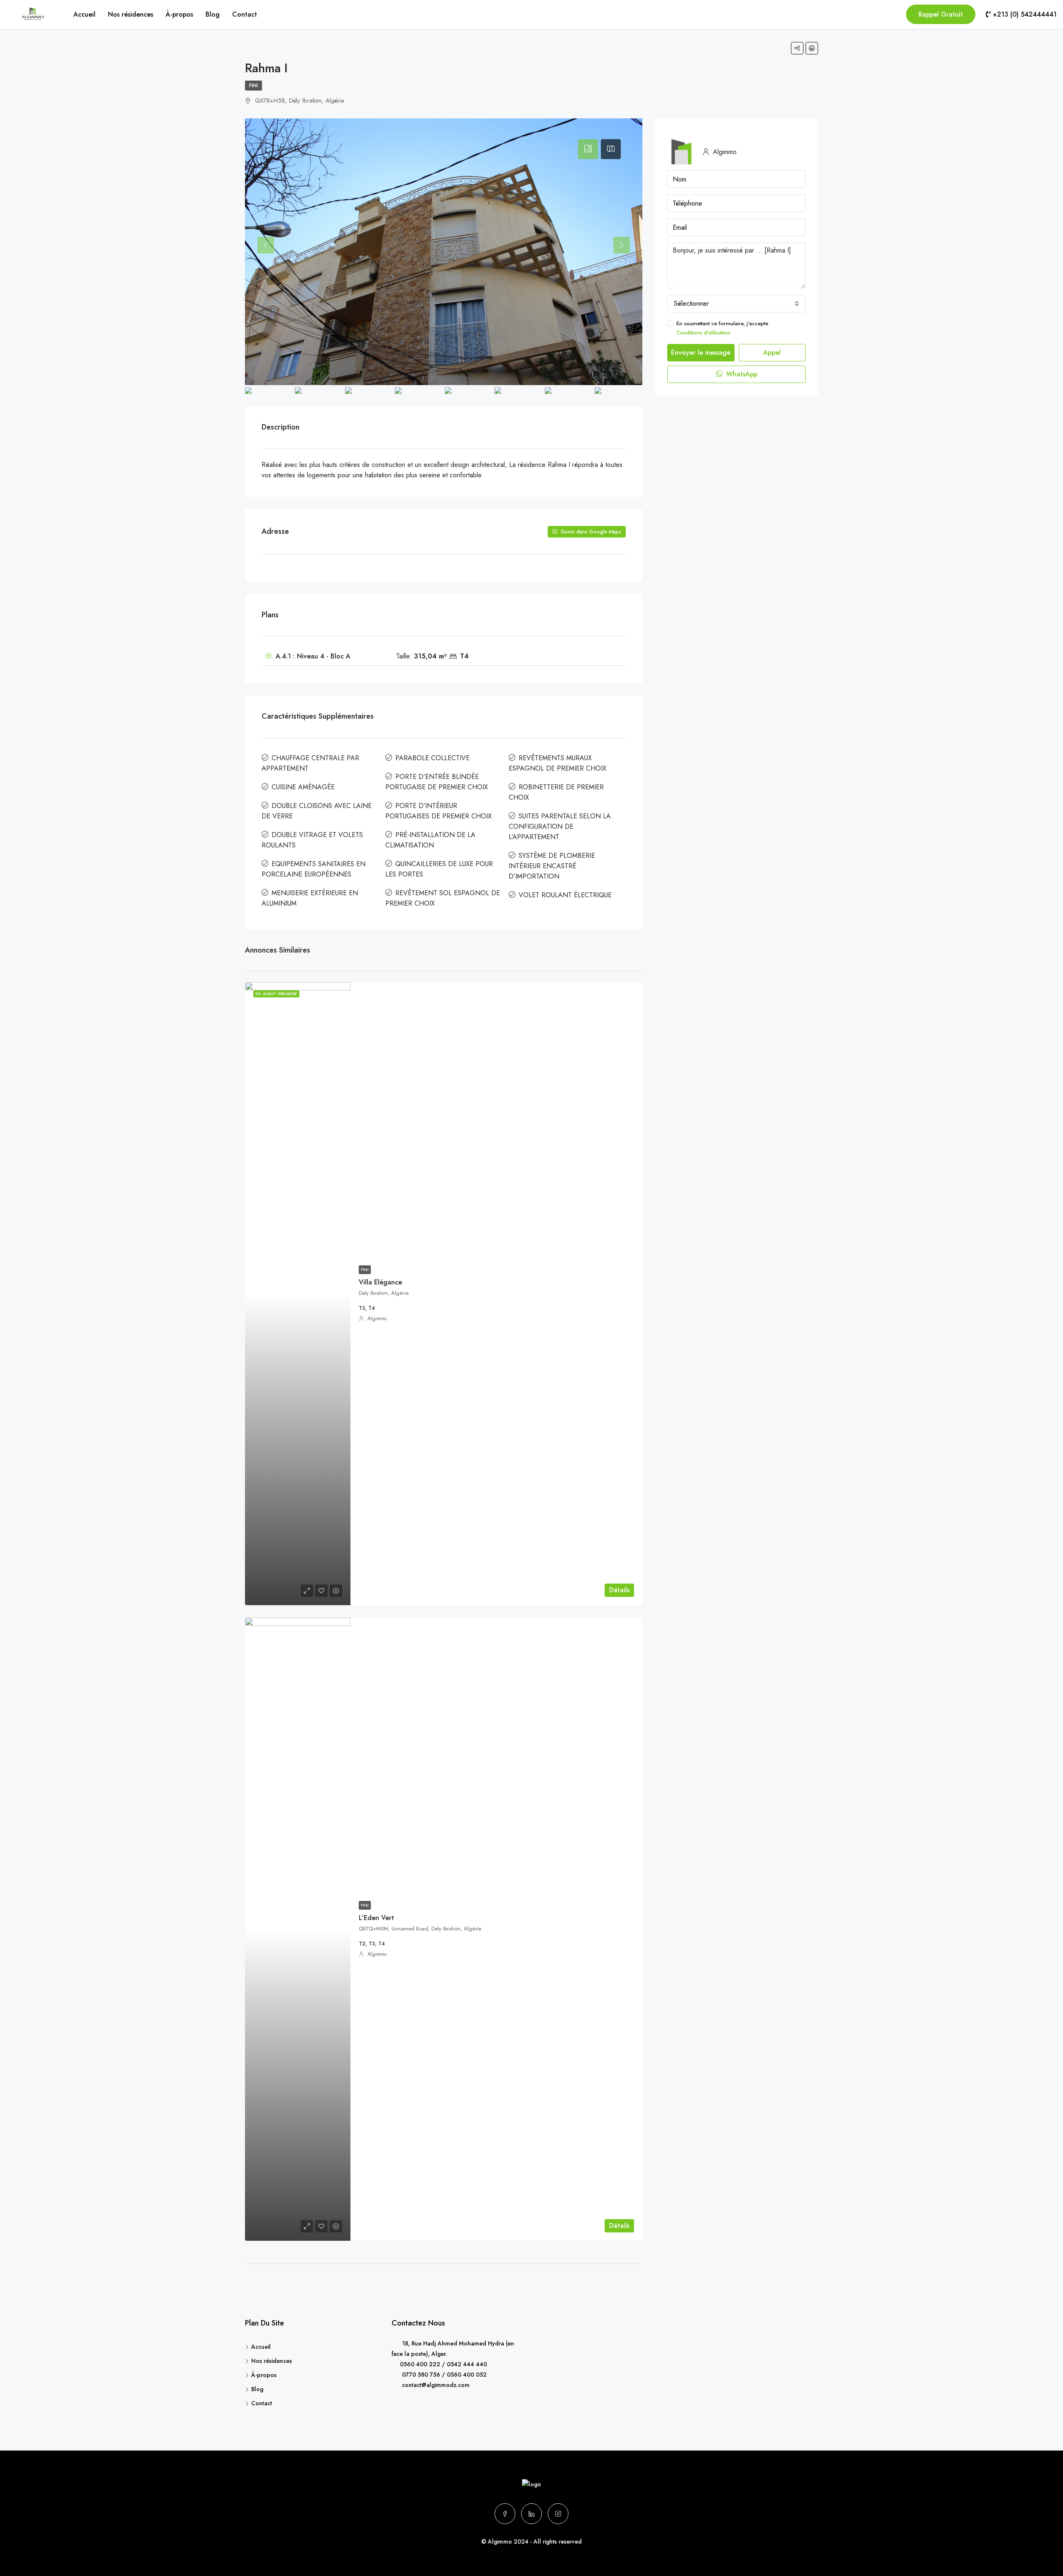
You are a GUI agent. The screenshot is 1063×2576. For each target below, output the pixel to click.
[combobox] (736, 304)
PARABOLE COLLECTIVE (432, 758)
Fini (254, 86)
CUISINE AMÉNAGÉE (303, 787)
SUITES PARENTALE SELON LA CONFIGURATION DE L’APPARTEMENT (560, 826)
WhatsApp (741, 374)
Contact (245, 14)
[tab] (588, 149)
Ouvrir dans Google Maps (590, 532)
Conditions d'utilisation (703, 333)
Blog (213, 14)
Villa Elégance (380, 1282)
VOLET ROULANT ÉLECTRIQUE (565, 895)
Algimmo (377, 1319)
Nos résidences (131, 14)
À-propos (179, 14)
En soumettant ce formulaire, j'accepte (722, 328)
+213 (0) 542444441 (1024, 14)
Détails (619, 1590)
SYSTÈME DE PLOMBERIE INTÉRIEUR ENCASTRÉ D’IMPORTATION (552, 866)
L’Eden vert (376, 1918)
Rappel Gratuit (941, 14)
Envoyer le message (701, 352)
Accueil (85, 14)
